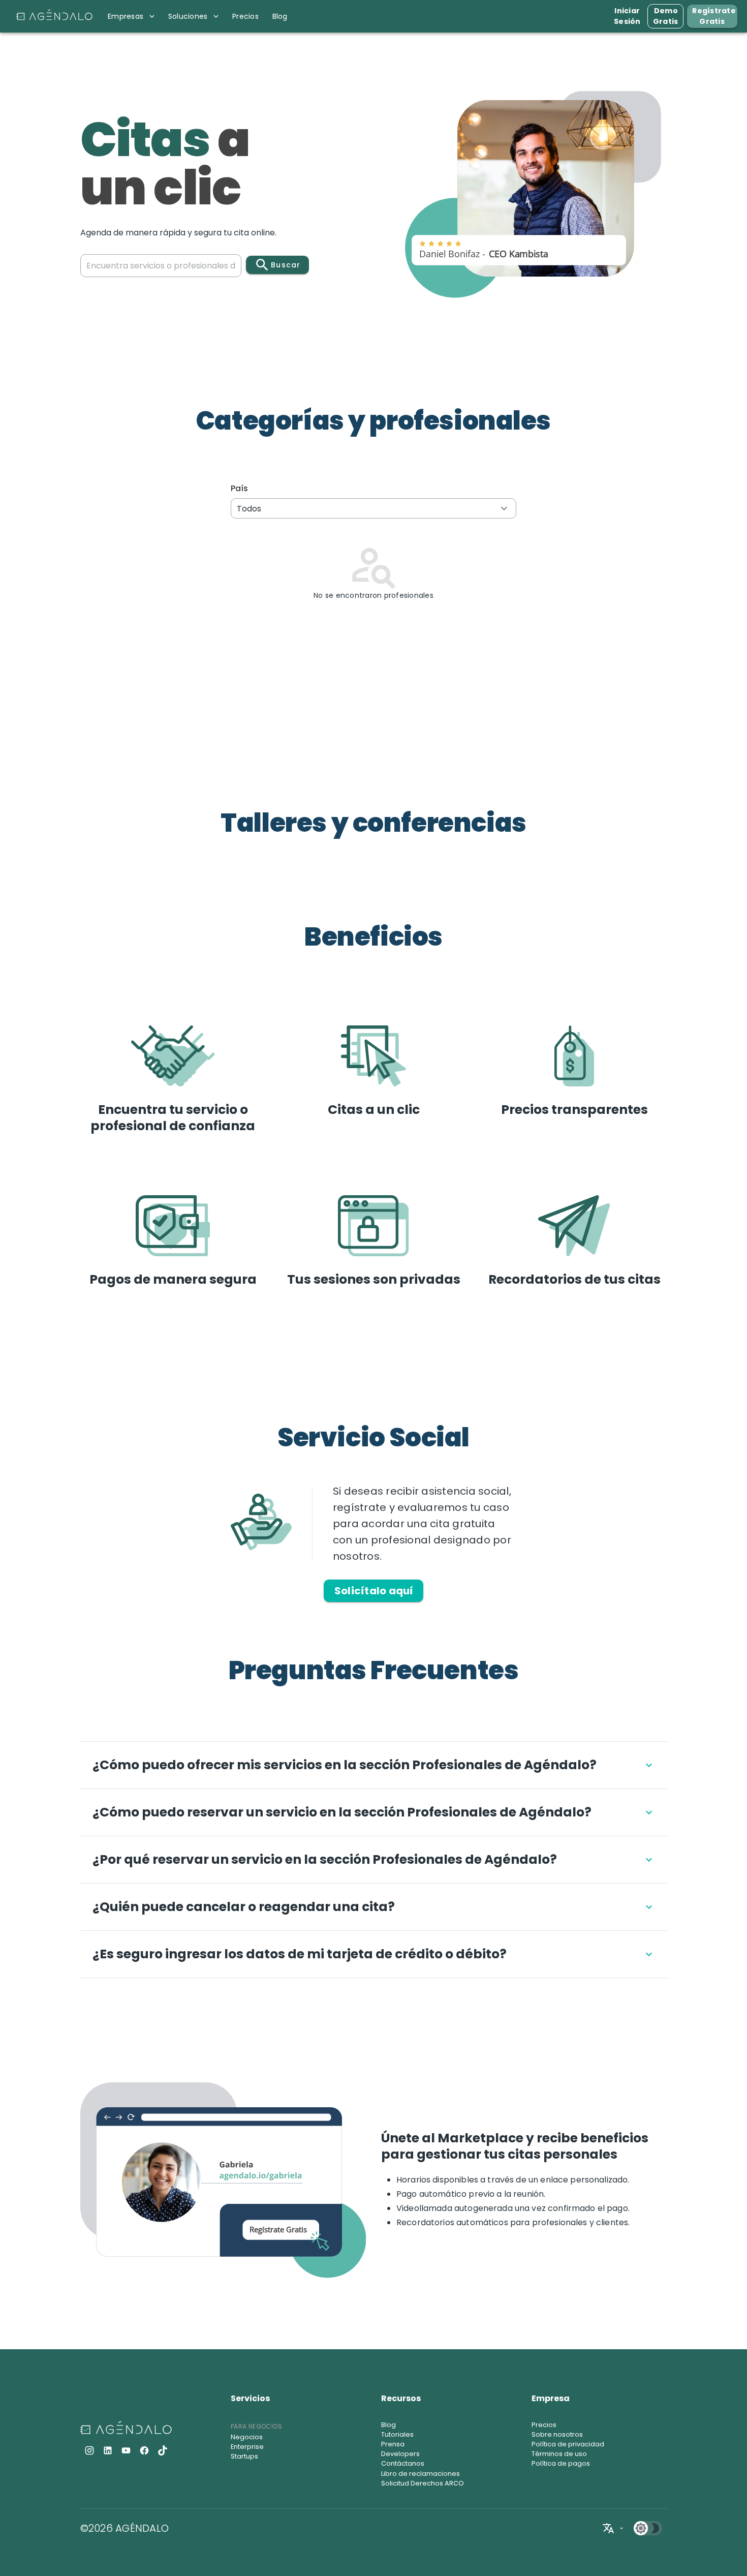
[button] (374, 508)
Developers (400, 2454)
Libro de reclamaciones (421, 2474)
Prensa (393, 2444)
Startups (244, 2456)
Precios (544, 2425)
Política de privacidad (568, 2444)
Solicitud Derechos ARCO (423, 2483)
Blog (388, 2425)
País (240, 488)
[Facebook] (144, 2450)
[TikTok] (163, 2450)
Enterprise (247, 2447)
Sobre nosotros (557, 2434)
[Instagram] (89, 2450)
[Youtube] (126, 2450)
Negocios (247, 2437)
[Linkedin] (108, 2450)
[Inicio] (54, 16)
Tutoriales (397, 2434)
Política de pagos (561, 2463)
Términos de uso (559, 2454)
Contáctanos (403, 2463)
